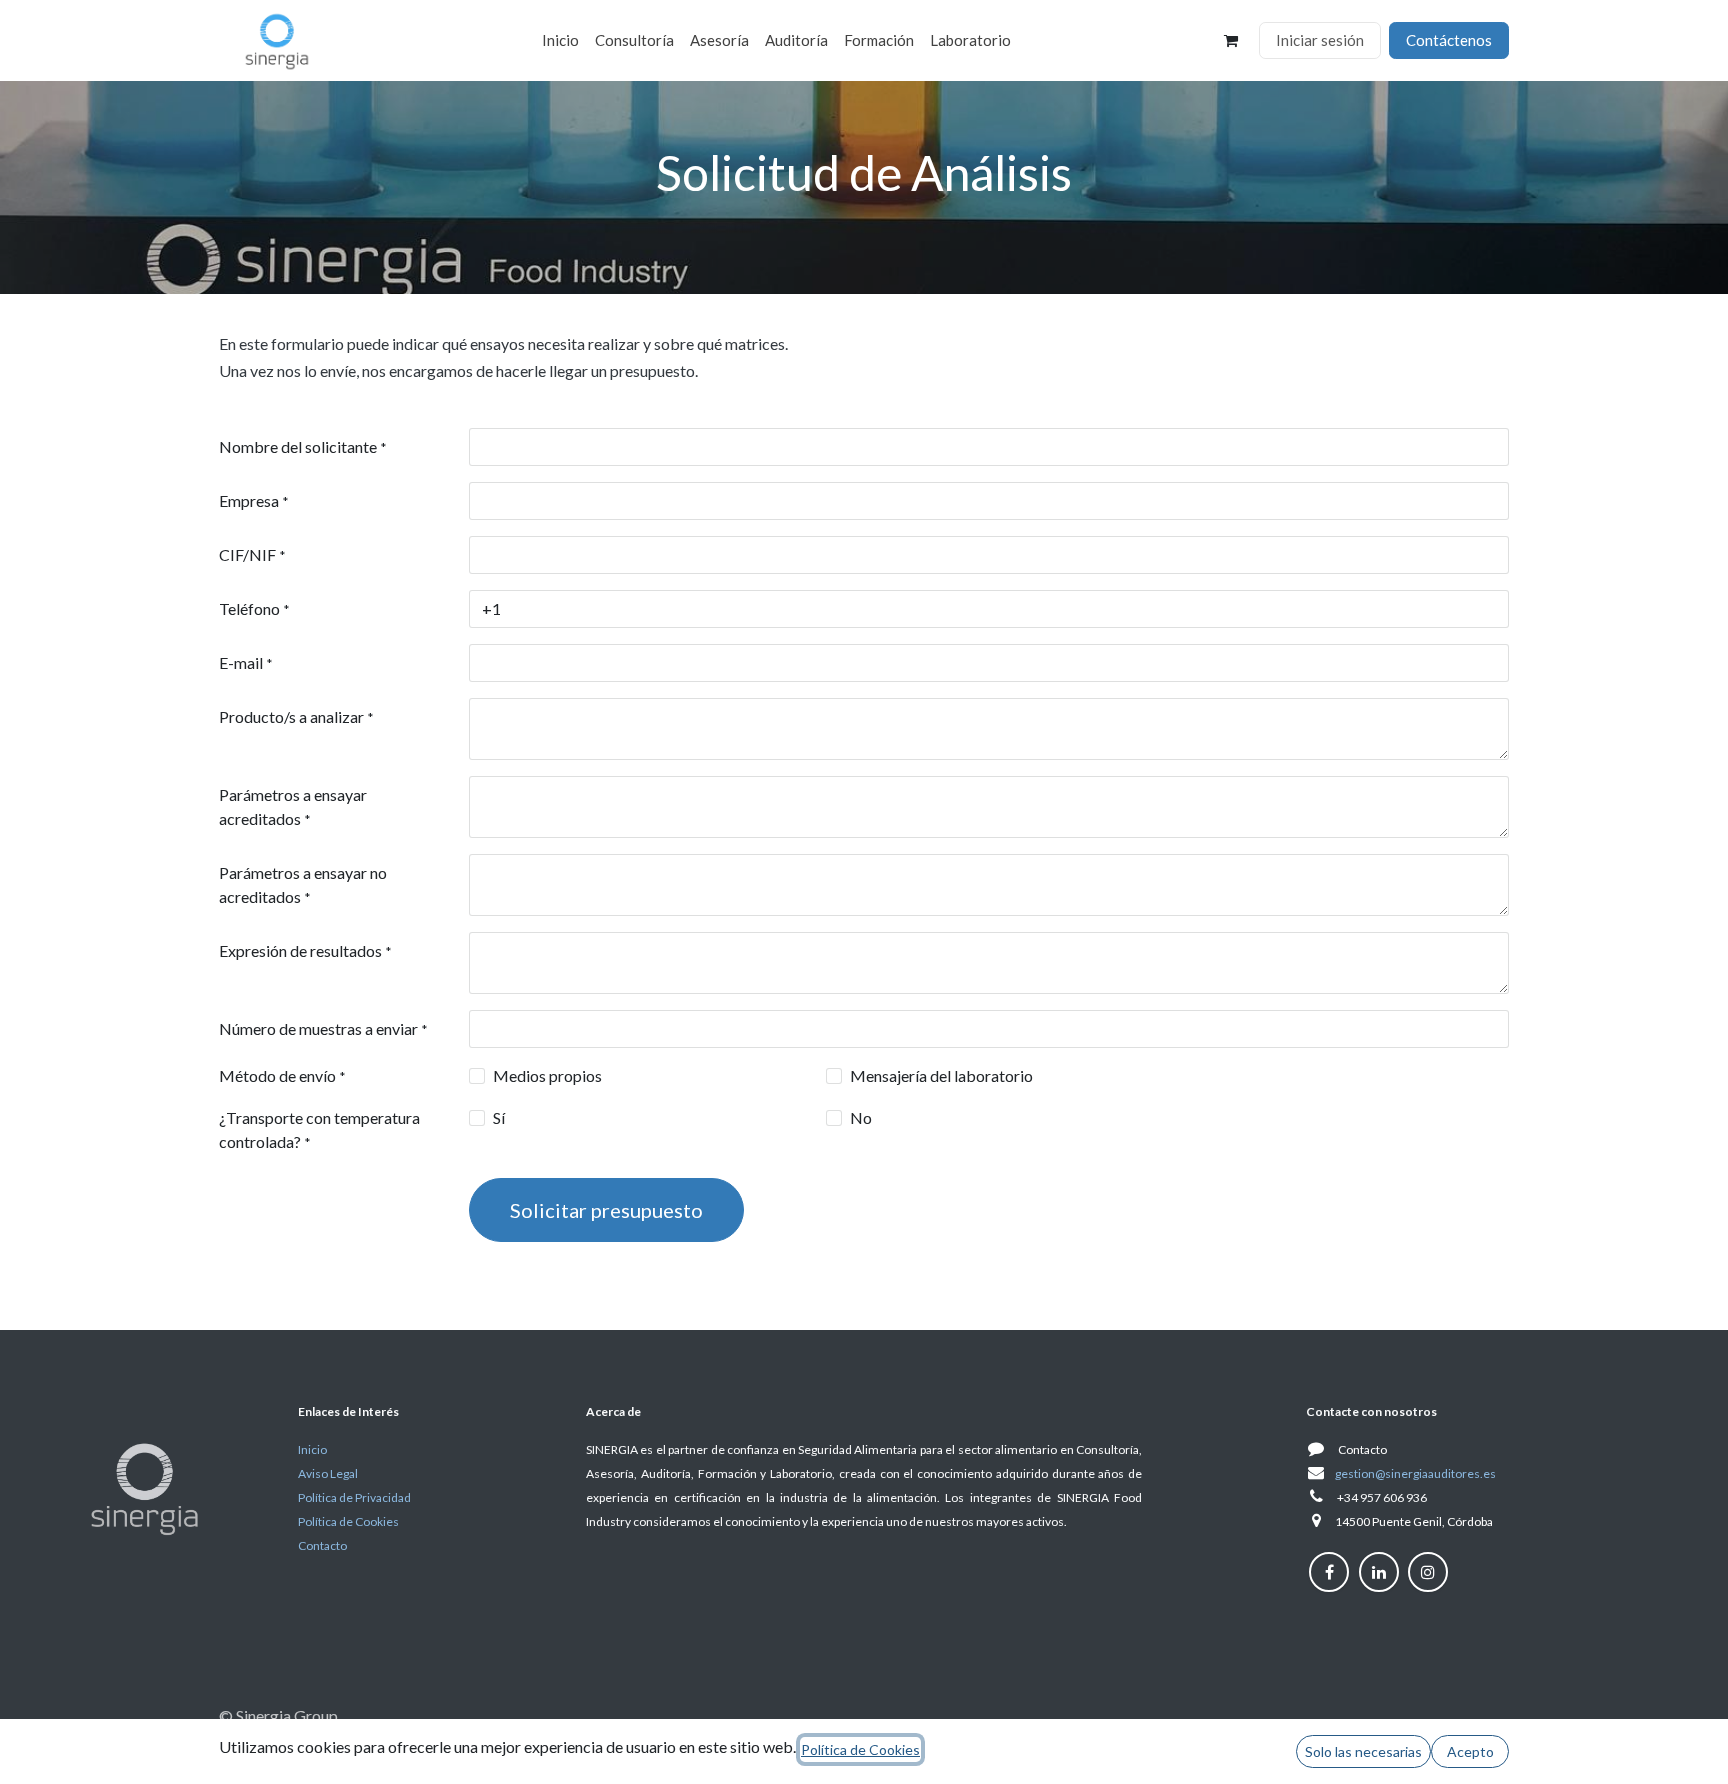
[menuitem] (560, 40)
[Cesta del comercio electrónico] (1231, 41)
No (861, 1117)
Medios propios (547, 1075)
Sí (499, 1117)
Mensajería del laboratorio (941, 1075)
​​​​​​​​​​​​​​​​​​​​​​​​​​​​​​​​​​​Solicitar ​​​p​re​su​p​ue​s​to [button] (606, 1210)
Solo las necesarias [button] (1363, 1751)
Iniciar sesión (1320, 40)
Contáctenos (1449, 40)
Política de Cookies (860, 1749)
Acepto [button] (1470, 1751)
